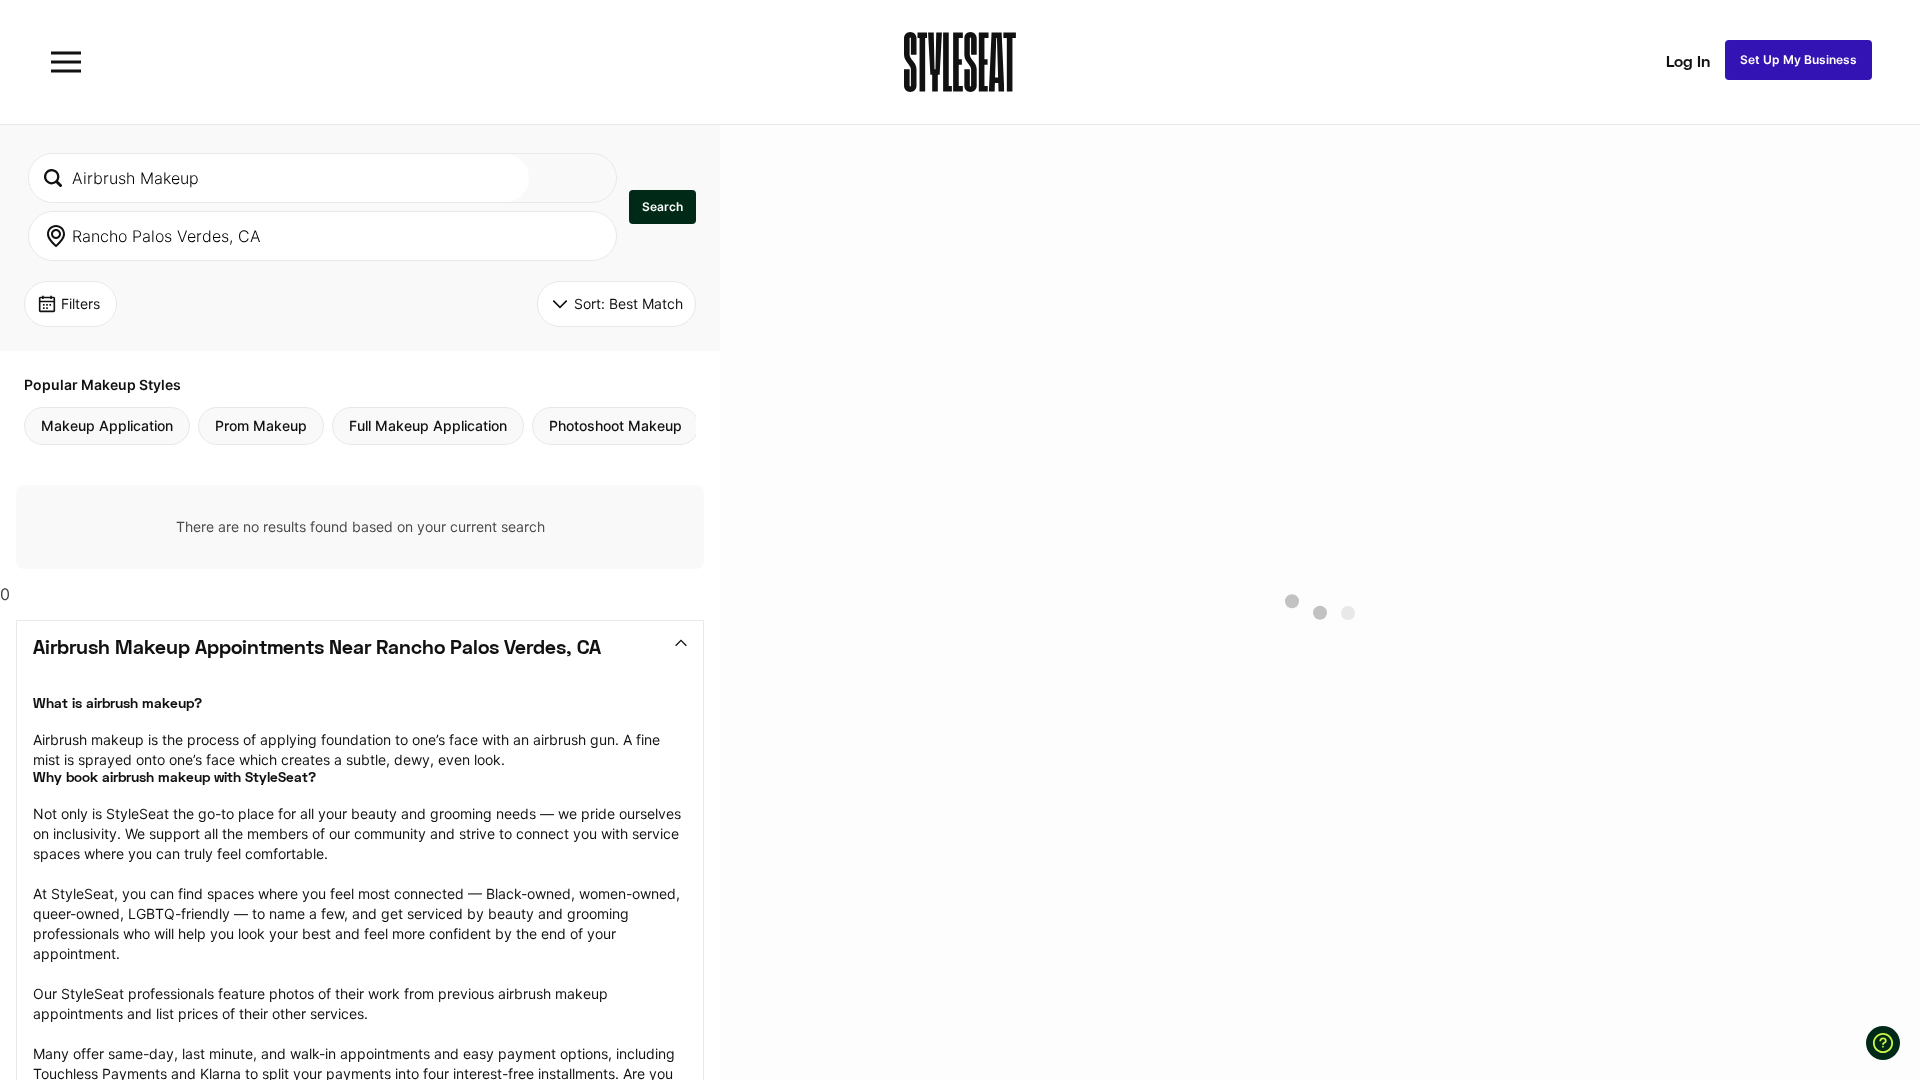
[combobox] (279, 178)
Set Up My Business (1798, 59)
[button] (662, 207)
